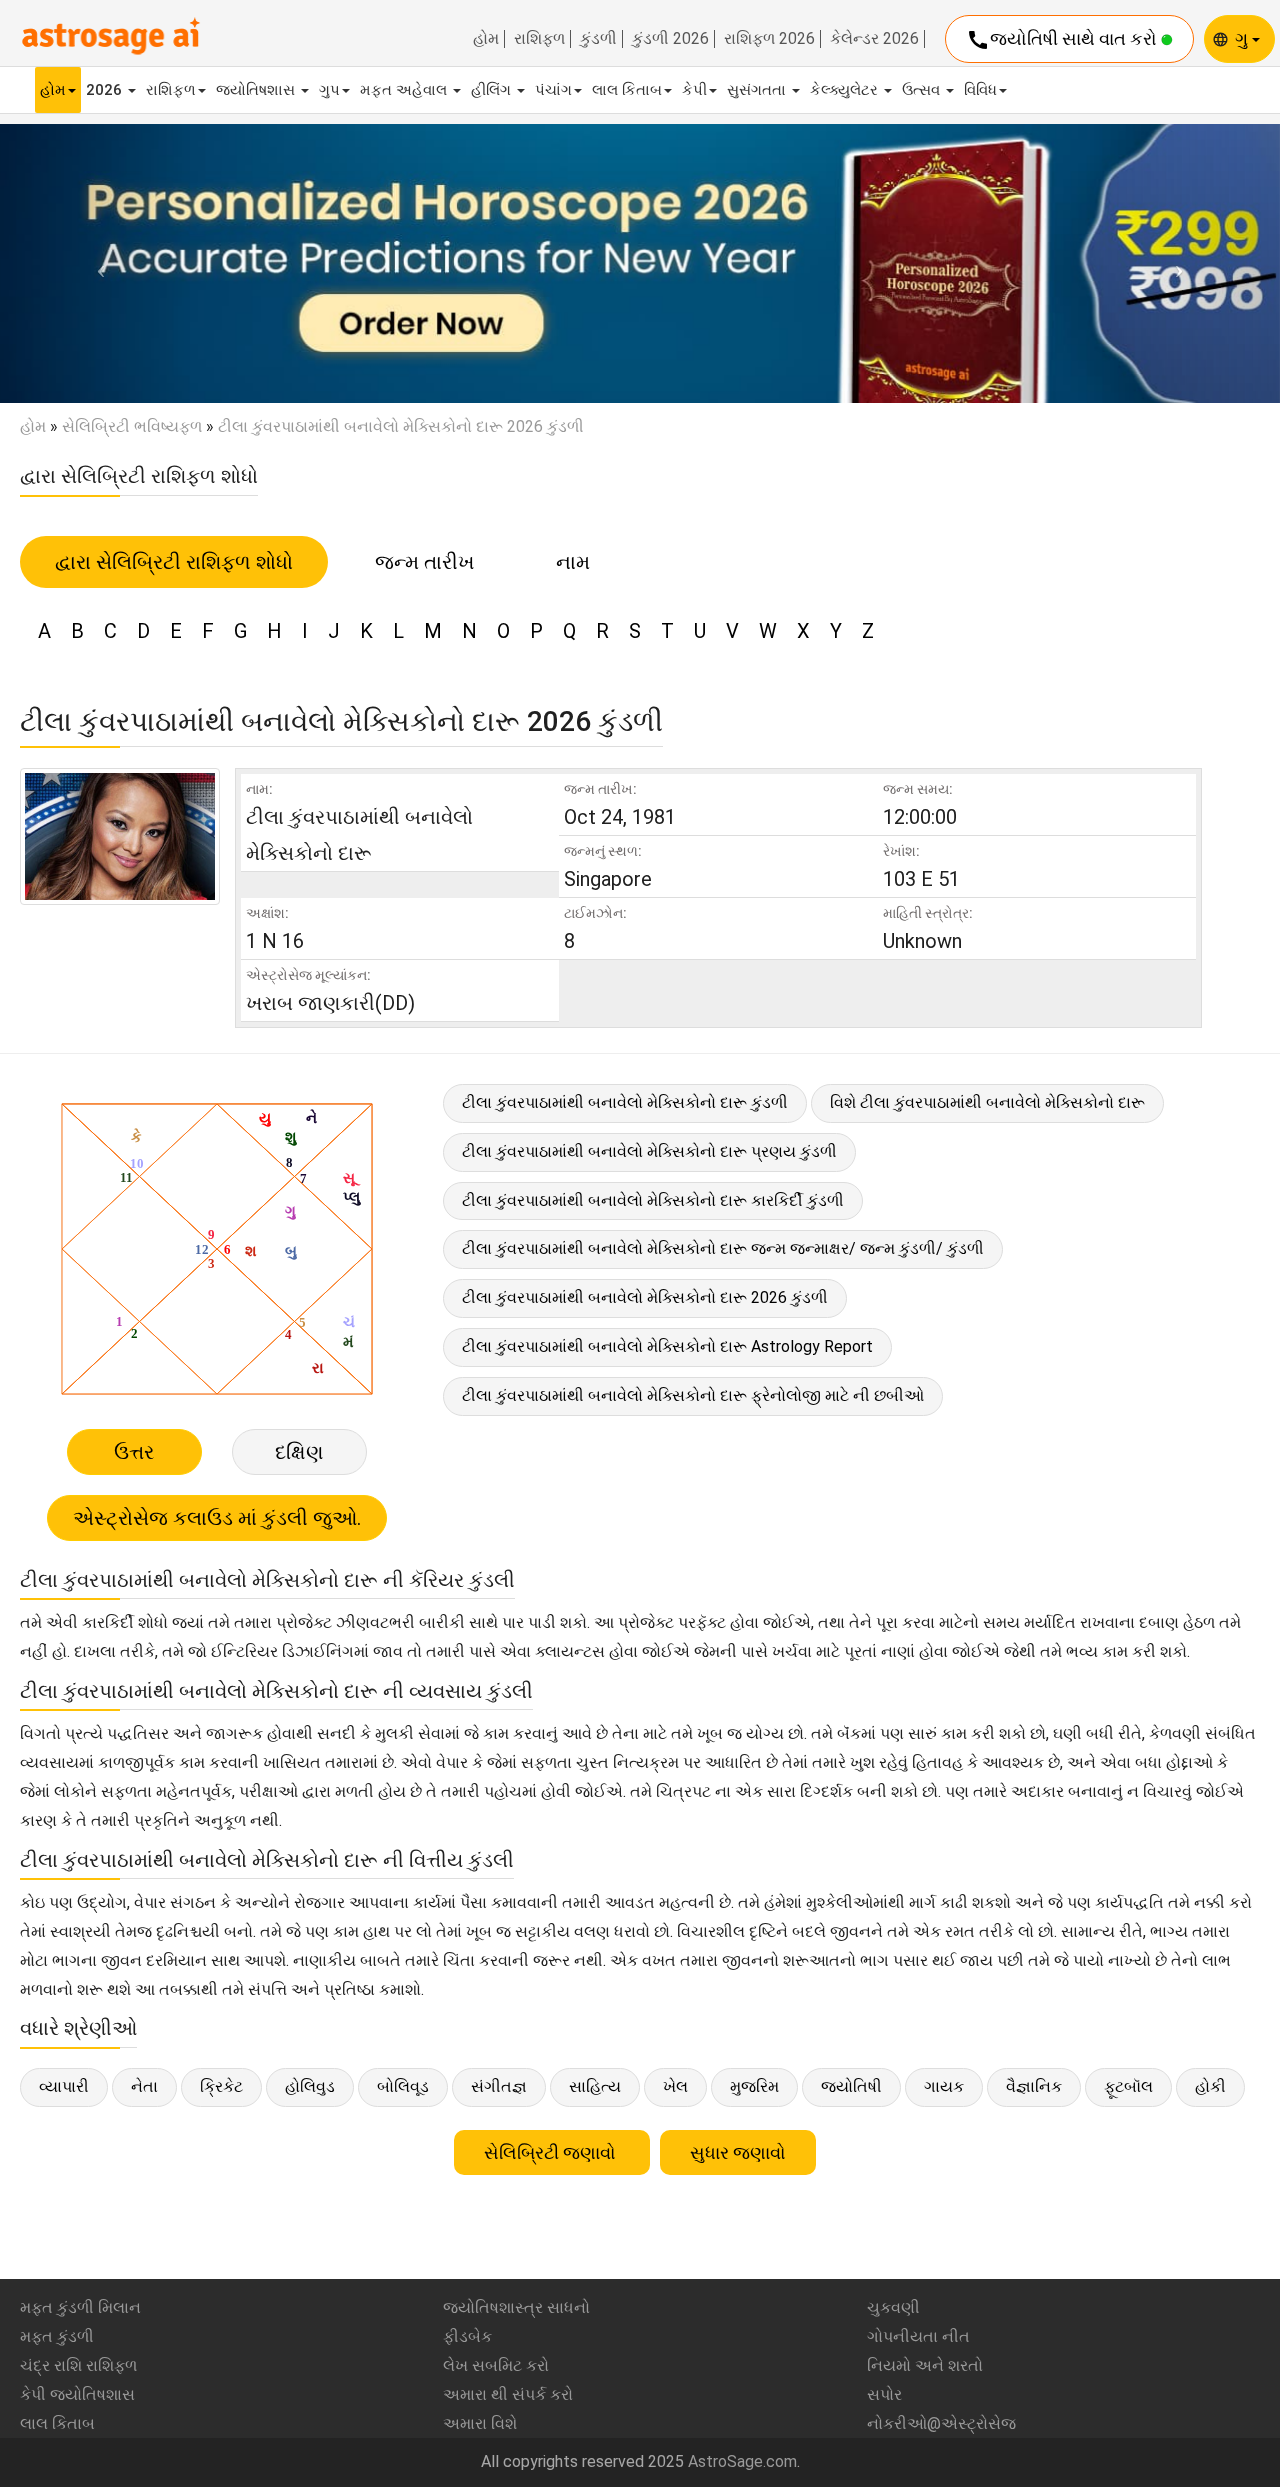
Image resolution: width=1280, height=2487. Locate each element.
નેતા (144, 2086)
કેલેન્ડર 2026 (874, 39)
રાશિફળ (539, 39)
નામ (573, 562)
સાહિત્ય (595, 2086)
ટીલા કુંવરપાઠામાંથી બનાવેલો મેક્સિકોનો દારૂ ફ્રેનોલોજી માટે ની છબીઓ (693, 1395)
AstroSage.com (742, 2461)
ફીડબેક (467, 2336)
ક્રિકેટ (221, 2086)
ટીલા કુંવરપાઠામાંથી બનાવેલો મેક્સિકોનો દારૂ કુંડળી (625, 1102)
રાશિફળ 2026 (769, 39)
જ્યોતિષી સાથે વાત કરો (1063, 40)
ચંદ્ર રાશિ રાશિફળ (78, 2365)
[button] (96, 264)
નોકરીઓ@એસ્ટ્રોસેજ (941, 2423)
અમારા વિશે (480, 2423)
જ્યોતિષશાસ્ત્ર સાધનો (516, 2307)
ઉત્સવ (923, 90)
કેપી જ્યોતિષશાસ (77, 2394)
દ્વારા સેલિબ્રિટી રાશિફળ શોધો (174, 562)
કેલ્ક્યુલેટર (846, 90)
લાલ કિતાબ (627, 90)
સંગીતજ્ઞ (499, 2086)
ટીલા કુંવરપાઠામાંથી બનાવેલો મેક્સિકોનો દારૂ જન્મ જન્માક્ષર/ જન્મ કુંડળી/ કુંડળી (723, 1248)
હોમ (486, 39)
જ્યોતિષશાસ (257, 90)
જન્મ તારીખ (424, 562)
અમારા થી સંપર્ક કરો (508, 2394)
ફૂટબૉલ (1128, 2086)
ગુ (1243, 38)
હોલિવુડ (310, 2086)
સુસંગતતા (758, 90)
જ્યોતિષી (851, 2086)
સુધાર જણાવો (738, 2152)
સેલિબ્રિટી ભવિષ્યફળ (132, 426)
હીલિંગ (493, 90)
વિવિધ (980, 90)
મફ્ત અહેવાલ (405, 90)
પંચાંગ (553, 90)
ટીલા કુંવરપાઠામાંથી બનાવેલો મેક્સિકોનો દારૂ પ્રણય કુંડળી (649, 1151)
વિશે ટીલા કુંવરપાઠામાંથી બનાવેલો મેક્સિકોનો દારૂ (987, 1102)
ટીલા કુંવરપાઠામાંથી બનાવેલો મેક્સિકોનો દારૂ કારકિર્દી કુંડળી (653, 1200)
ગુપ (329, 90)
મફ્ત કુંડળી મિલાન (80, 2307)
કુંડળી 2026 (670, 39)
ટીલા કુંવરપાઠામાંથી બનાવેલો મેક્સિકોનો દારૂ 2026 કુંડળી (645, 1297)
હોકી (1210, 2086)
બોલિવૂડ (403, 2086)
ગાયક (944, 2086)
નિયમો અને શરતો (925, 2365)
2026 (106, 90)
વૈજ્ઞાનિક (1034, 2086)
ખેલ (675, 2086)
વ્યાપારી (64, 2086)
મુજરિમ (754, 2086)
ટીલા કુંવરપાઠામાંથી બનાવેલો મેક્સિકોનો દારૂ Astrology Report (667, 1346)
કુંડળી (598, 39)
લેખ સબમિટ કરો (496, 2365)
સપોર (884, 2394)
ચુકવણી (893, 2307)
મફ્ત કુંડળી (57, 2336)
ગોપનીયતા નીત (918, 2336)
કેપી (694, 90)
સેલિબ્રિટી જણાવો (552, 2152)
